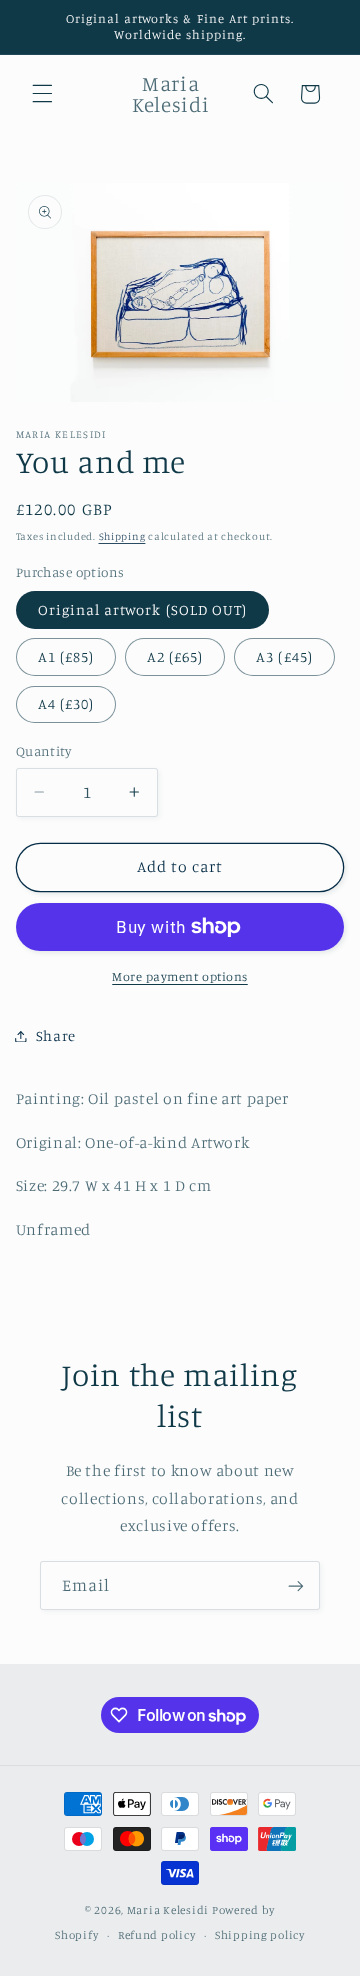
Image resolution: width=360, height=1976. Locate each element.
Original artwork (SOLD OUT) (142, 609)
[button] (42, 94)
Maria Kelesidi (168, 1910)
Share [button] (56, 1035)
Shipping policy (260, 1935)
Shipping (122, 536)
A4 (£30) (66, 703)
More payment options (180, 976)
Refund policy (157, 1935)
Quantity (43, 751)
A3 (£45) (284, 656)
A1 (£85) (66, 656)
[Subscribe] (296, 1585)
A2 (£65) (175, 656)
